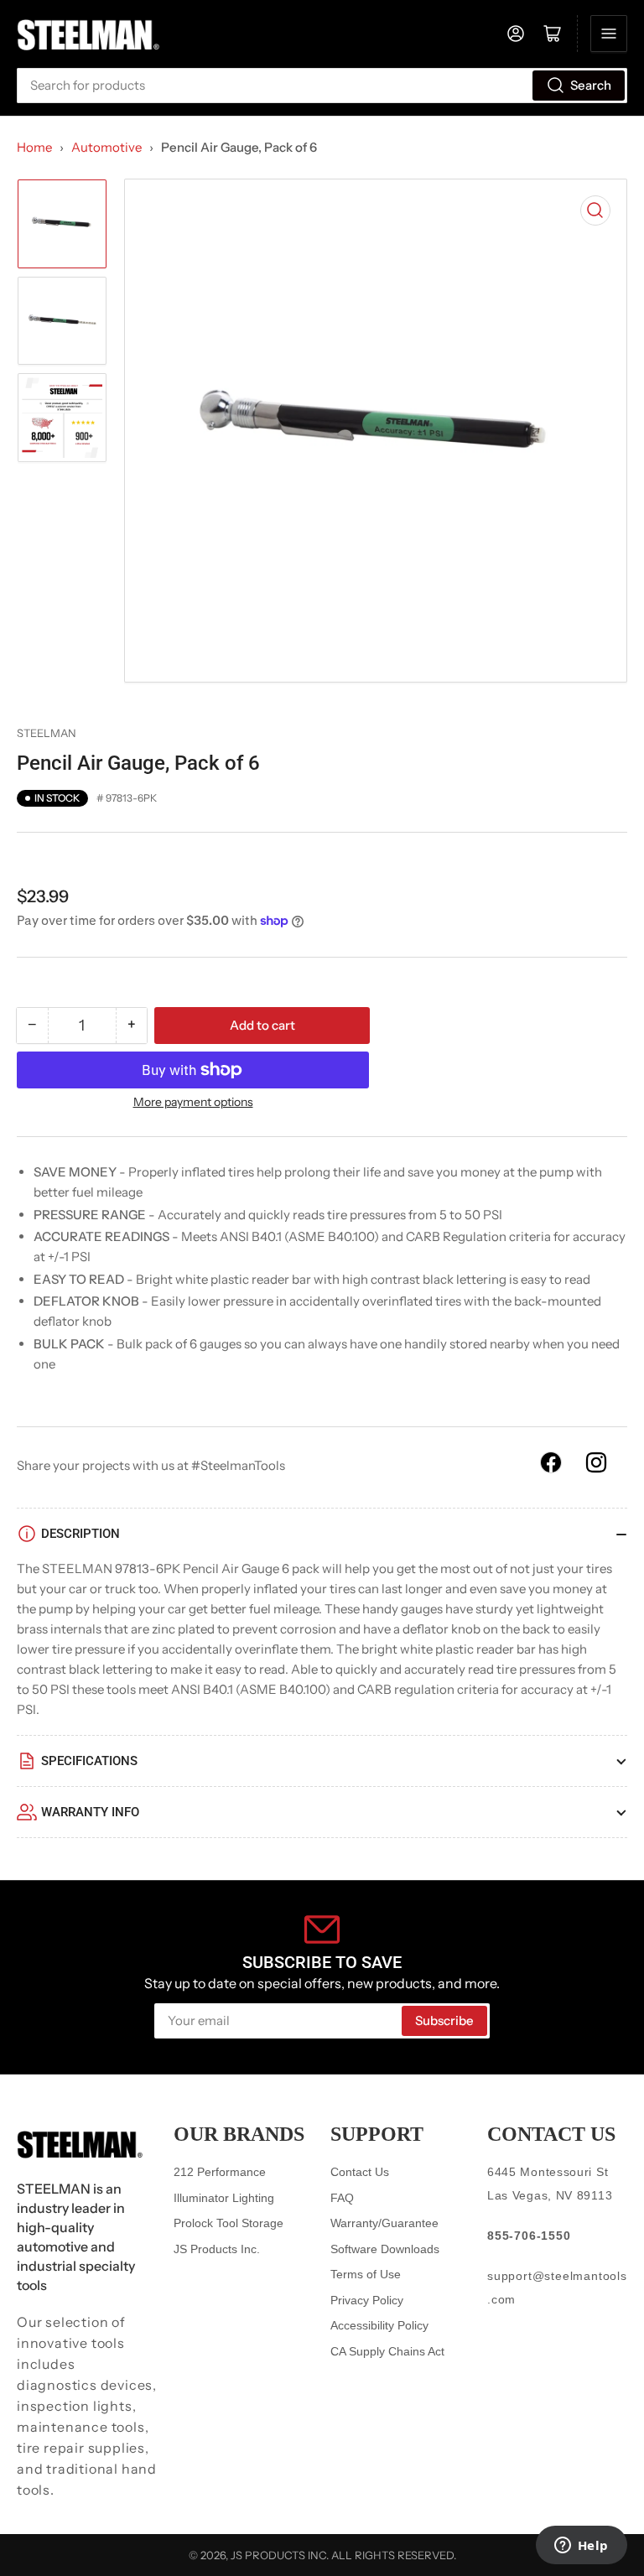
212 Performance (220, 2172)
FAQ (342, 2198)
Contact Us (360, 2172)
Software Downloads (385, 2249)
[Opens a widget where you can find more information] (581, 2547)
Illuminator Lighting (224, 2198)
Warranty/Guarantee (384, 2223)
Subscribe (444, 2020)
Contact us (551, 2134)
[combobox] (322, 86)
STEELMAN (47, 733)
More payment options (193, 1102)
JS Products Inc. (217, 2249)
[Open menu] (609, 34)
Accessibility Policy (379, 2325)
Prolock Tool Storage (229, 2223)
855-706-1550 (529, 2236)
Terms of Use (366, 2274)
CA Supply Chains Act (387, 2351)
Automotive (106, 147)
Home (34, 147)
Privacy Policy (367, 2300)
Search (591, 85)
